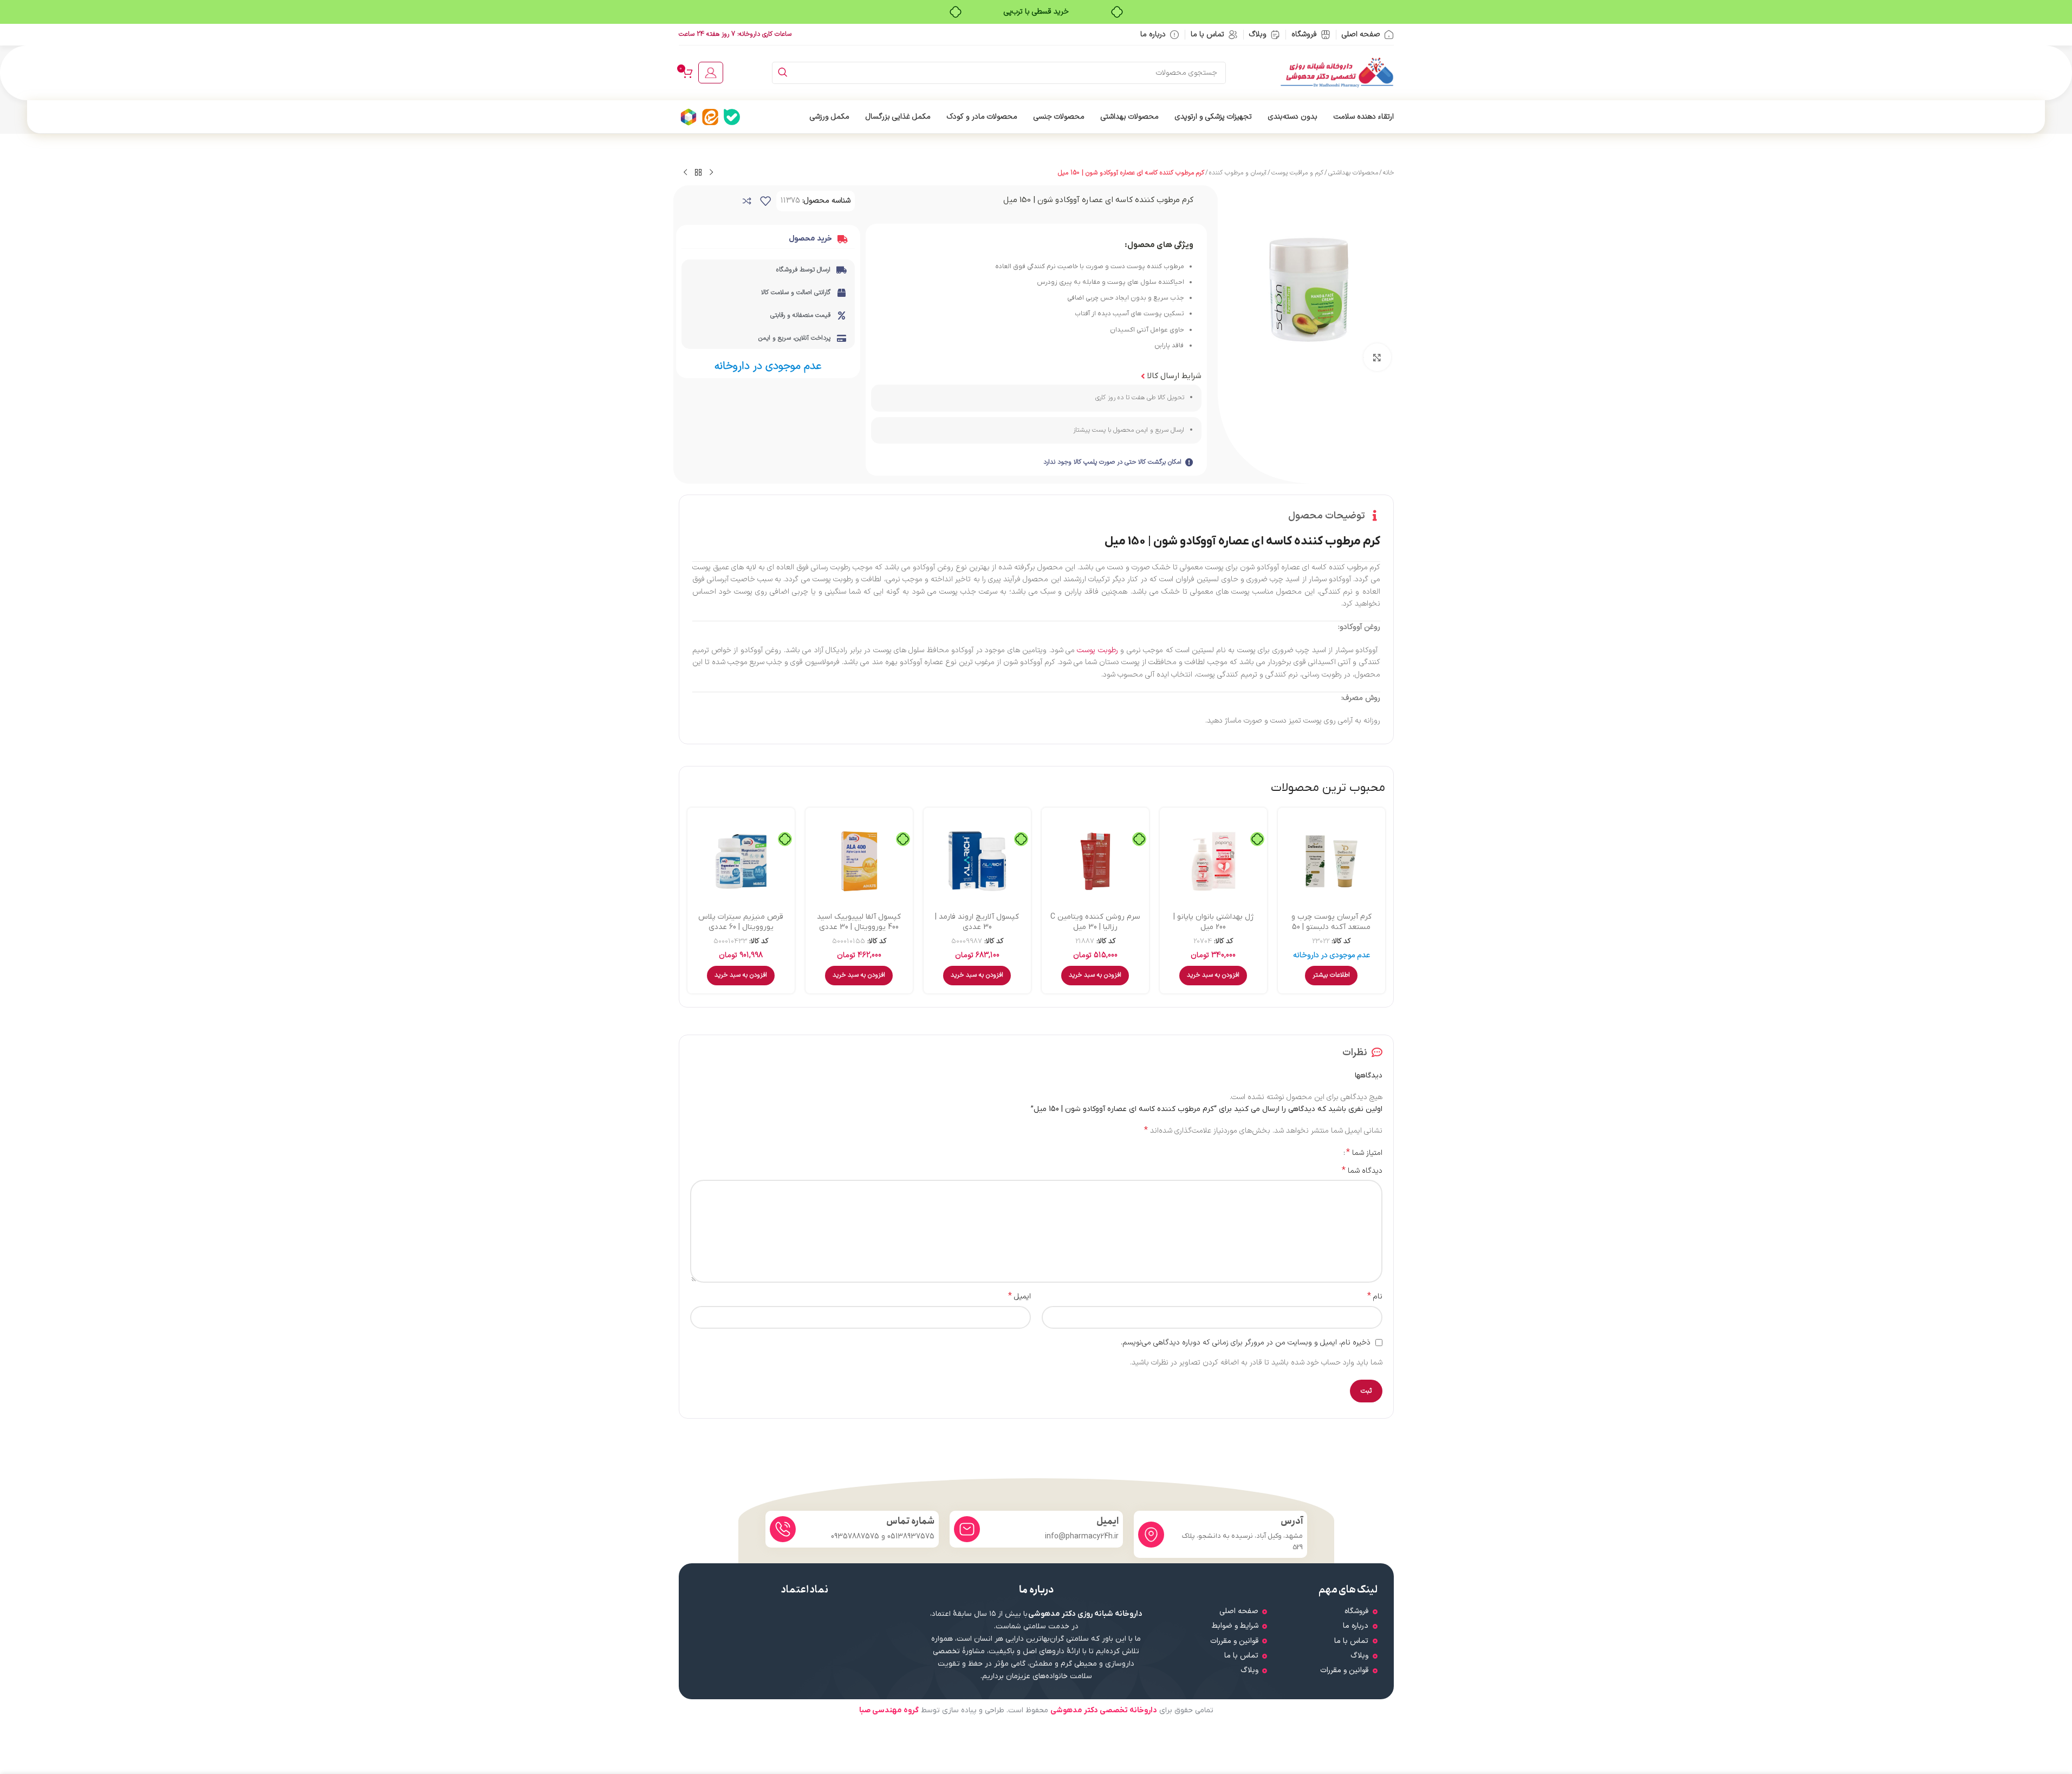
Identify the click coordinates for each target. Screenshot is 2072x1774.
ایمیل (1019, 1297)
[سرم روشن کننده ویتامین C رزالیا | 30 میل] (1095, 861)
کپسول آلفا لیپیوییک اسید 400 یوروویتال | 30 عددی (859, 922)
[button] (1213, 976)
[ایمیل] (967, 1529)
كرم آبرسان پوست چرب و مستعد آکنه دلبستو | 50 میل (1331, 927)
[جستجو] (783, 73)
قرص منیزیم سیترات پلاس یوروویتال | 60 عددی (741, 922)
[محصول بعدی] (685, 173)
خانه (1388, 173)
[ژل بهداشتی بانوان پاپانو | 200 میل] (1213, 861)
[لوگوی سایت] (1337, 72)
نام (1375, 1297)
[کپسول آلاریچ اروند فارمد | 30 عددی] (977, 861)
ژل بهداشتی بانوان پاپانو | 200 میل (1213, 922)
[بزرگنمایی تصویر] (1377, 357)
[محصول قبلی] (711, 173)
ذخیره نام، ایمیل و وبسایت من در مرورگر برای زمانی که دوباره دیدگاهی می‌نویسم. (1246, 1343)
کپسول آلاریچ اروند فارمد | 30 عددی (977, 922)
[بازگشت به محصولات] (698, 173)
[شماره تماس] (783, 1529)
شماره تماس (910, 1521)
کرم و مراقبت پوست (1297, 173)
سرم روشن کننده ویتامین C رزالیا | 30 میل (1095, 922)
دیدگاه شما (1362, 1171)
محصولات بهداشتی (1353, 173)
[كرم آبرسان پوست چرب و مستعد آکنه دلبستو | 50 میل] (1331, 861)
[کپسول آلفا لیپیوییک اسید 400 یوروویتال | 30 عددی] (859, 861)
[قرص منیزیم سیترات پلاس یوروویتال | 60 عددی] (741, 861)
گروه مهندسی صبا (889, 1710)
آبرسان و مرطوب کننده (1238, 173)
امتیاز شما (1364, 1153)
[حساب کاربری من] (711, 73)
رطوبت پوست (1097, 650)
